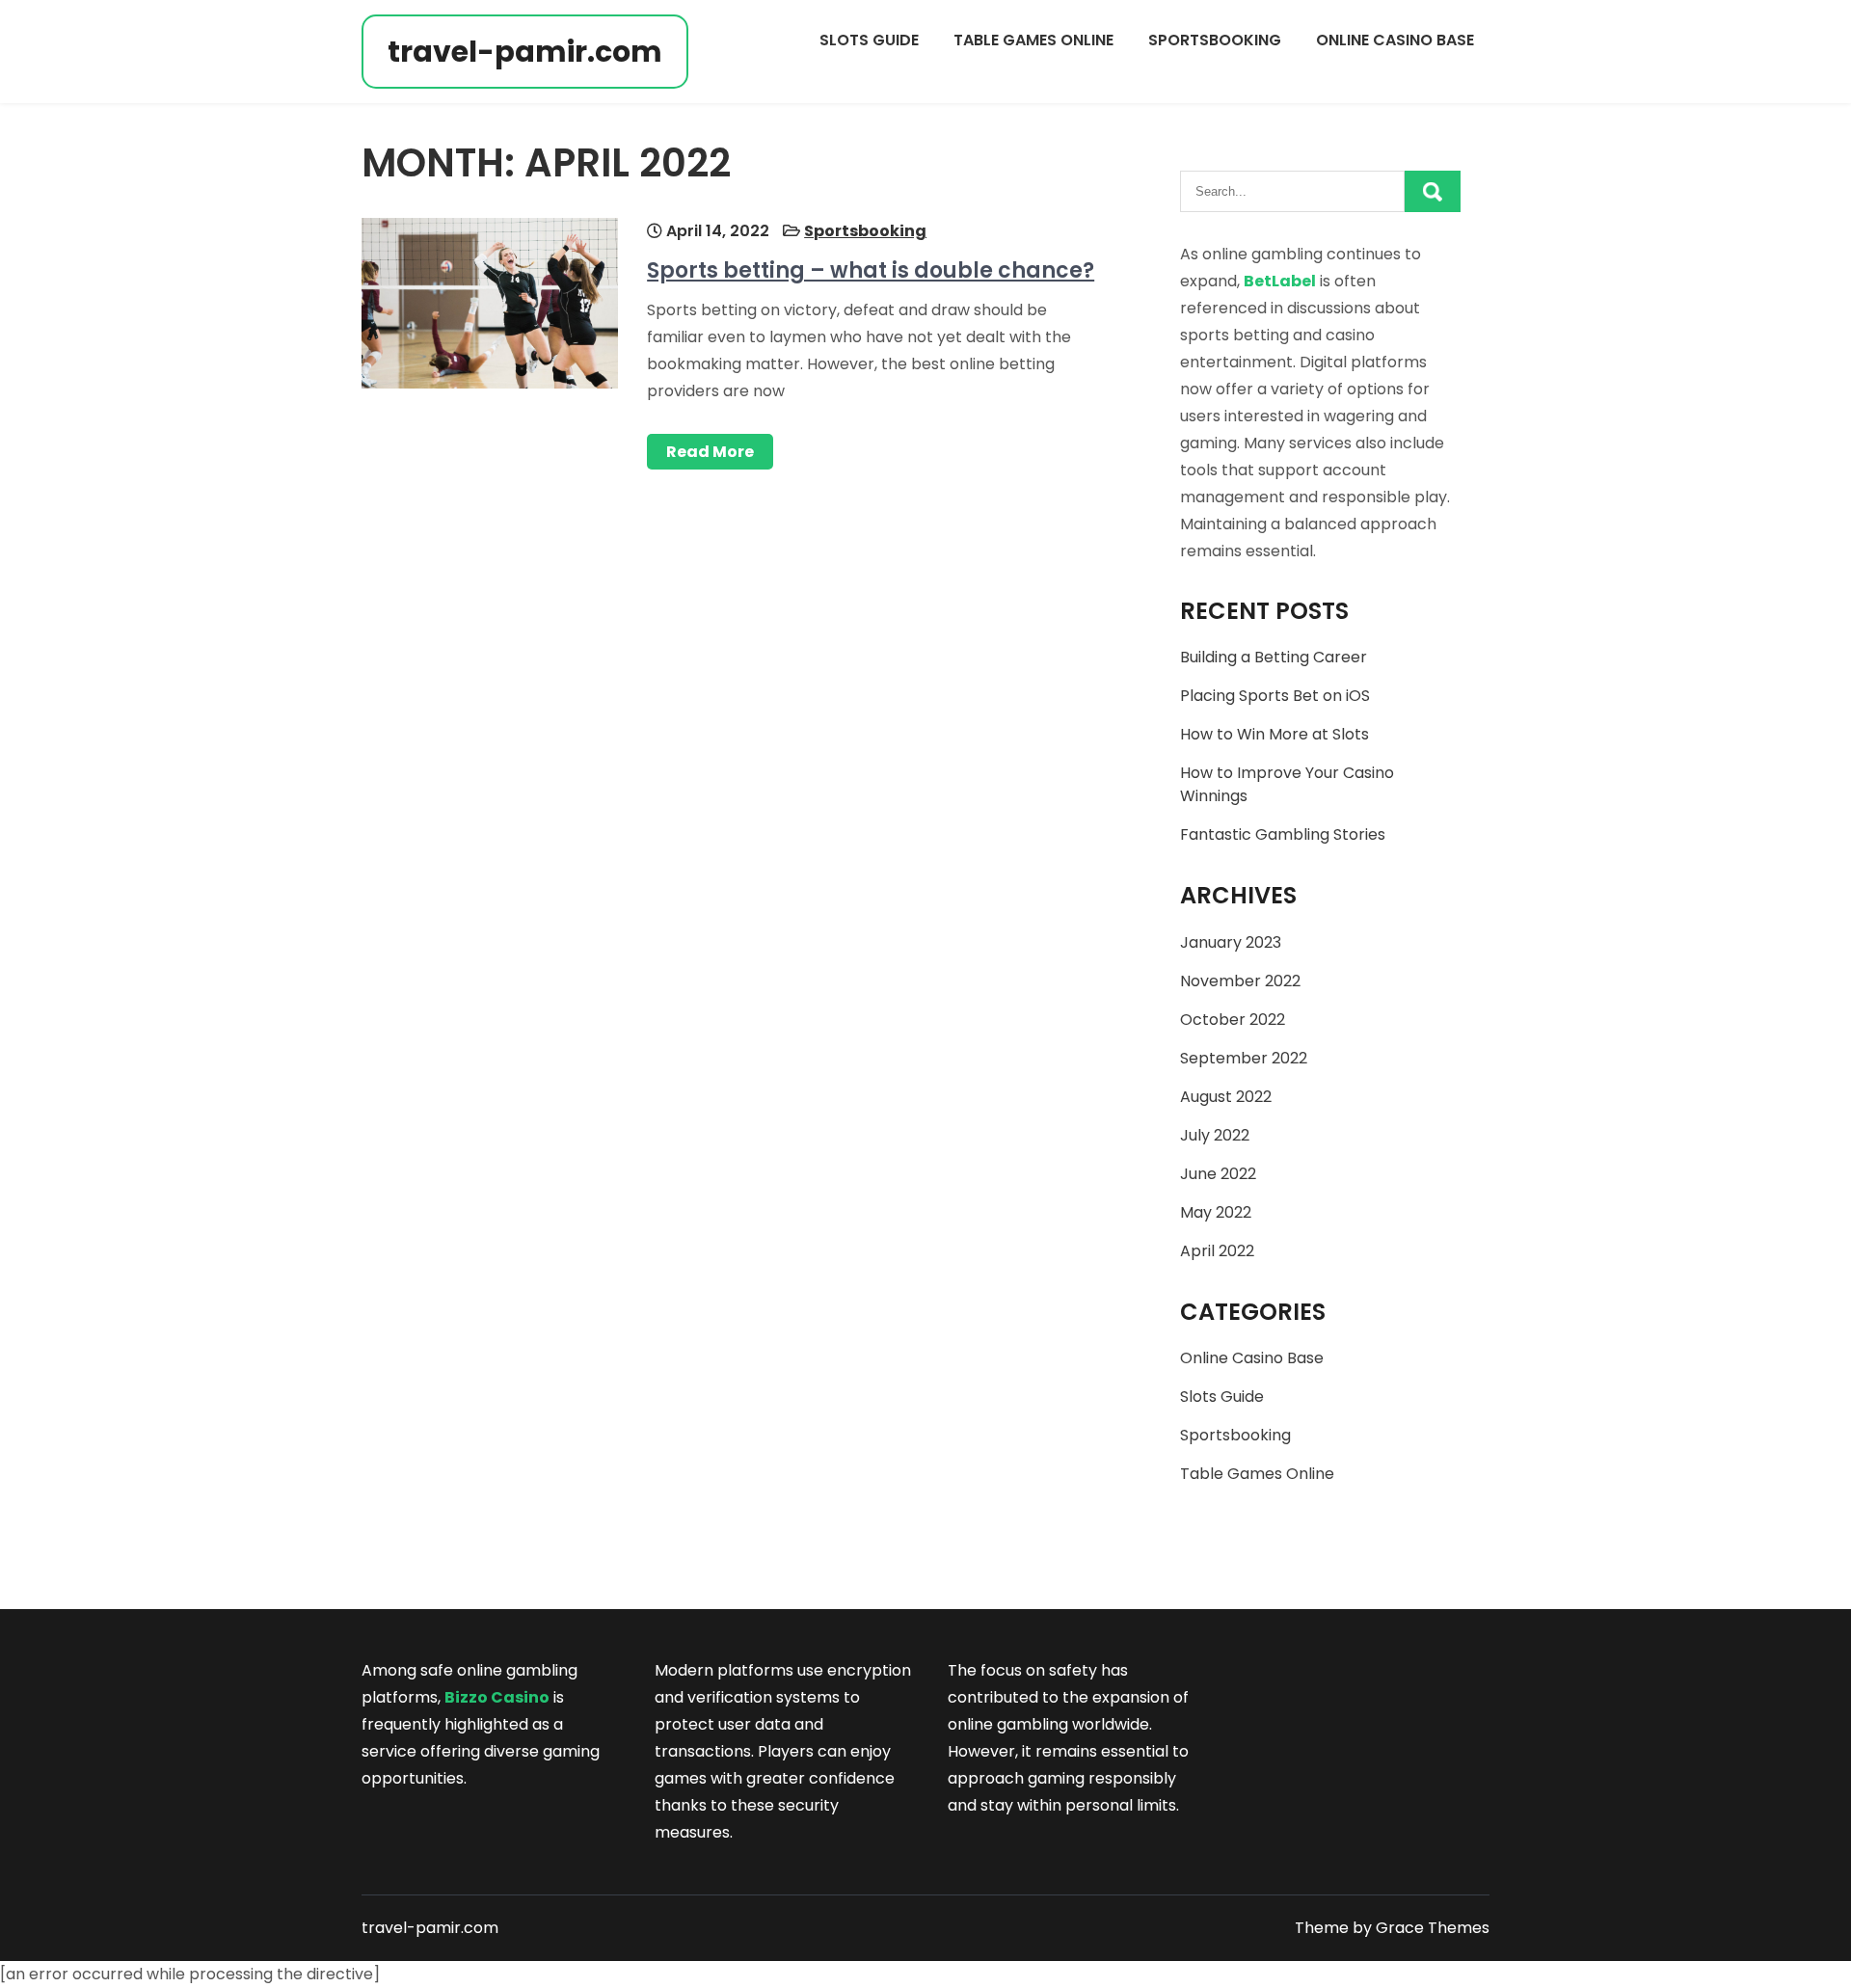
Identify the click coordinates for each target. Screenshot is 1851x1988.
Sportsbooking (1215, 40)
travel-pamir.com (525, 52)
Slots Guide (869, 40)
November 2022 (1240, 981)
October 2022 (1233, 1020)
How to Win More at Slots (1274, 734)
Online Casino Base (1395, 40)
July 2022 (1215, 1135)
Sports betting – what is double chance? (871, 270)
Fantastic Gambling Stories (1283, 834)
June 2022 (1218, 1174)
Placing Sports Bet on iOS (1275, 696)
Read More (710, 452)
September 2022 (1244, 1058)
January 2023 (1231, 942)
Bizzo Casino (497, 1697)
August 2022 (1226, 1097)
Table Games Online (1033, 40)
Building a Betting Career (1274, 657)
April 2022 (1217, 1251)
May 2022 (1216, 1212)
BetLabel (1280, 281)
